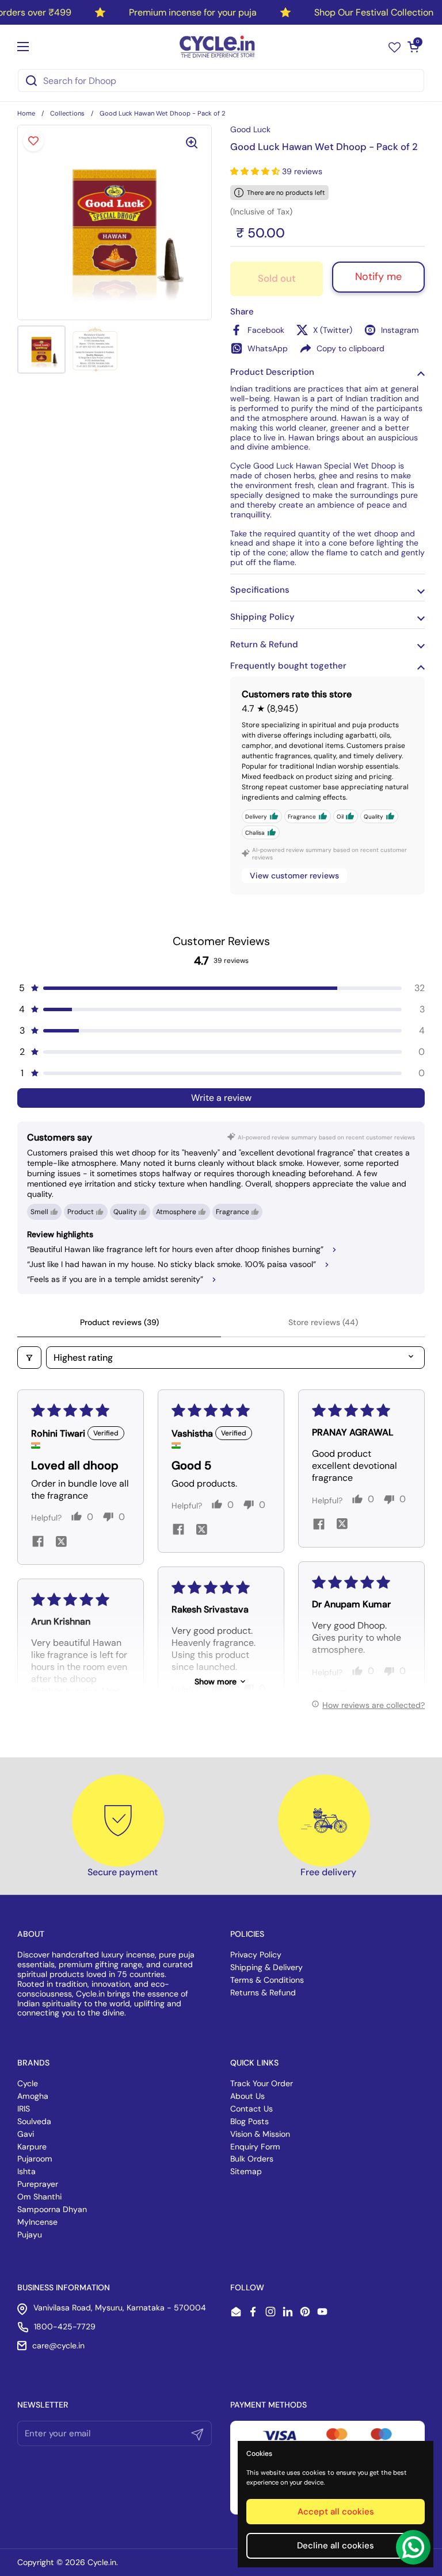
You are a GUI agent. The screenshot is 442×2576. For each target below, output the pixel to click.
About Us (247, 2096)
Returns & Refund (263, 1993)
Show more (216, 1681)
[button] (413, 47)
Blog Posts (249, 2121)
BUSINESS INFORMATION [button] (64, 2287)
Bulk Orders (252, 2159)
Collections (67, 113)
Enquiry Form (255, 2147)
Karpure (32, 2147)
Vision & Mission (260, 2134)
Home (26, 113)
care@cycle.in (58, 2345)
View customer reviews (294, 876)
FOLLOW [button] (247, 2287)
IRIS (24, 2109)
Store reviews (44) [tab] (323, 1322)
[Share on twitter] (61, 1543)
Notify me (378, 277)
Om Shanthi (39, 2197)
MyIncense (37, 2222)
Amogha (33, 2096)
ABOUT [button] (31, 1934)
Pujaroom (35, 2159)
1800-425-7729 (65, 2327)
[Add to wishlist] (33, 141)
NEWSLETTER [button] (43, 2405)
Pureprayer (38, 2184)
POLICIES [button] (247, 1934)
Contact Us (252, 2109)
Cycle (28, 2083)
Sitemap (246, 2171)
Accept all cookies (336, 2512)
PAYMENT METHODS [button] (268, 2405)
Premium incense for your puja (193, 12)
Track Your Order (262, 2083)
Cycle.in (102, 2562)
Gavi (26, 2134)
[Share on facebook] (38, 1543)
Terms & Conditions (267, 1980)
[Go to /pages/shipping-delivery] (324, 1821)
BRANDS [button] (33, 2063)
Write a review (221, 1098)
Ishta (26, 2171)
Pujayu (30, 2235)
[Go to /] (218, 47)
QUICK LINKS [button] (254, 2063)
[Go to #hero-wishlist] (395, 47)
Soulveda (34, 2121)
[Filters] (29, 1358)
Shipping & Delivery (266, 1967)
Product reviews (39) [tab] (119, 1322)
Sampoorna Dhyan (52, 2209)
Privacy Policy (256, 1955)
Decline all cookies (336, 2546)
